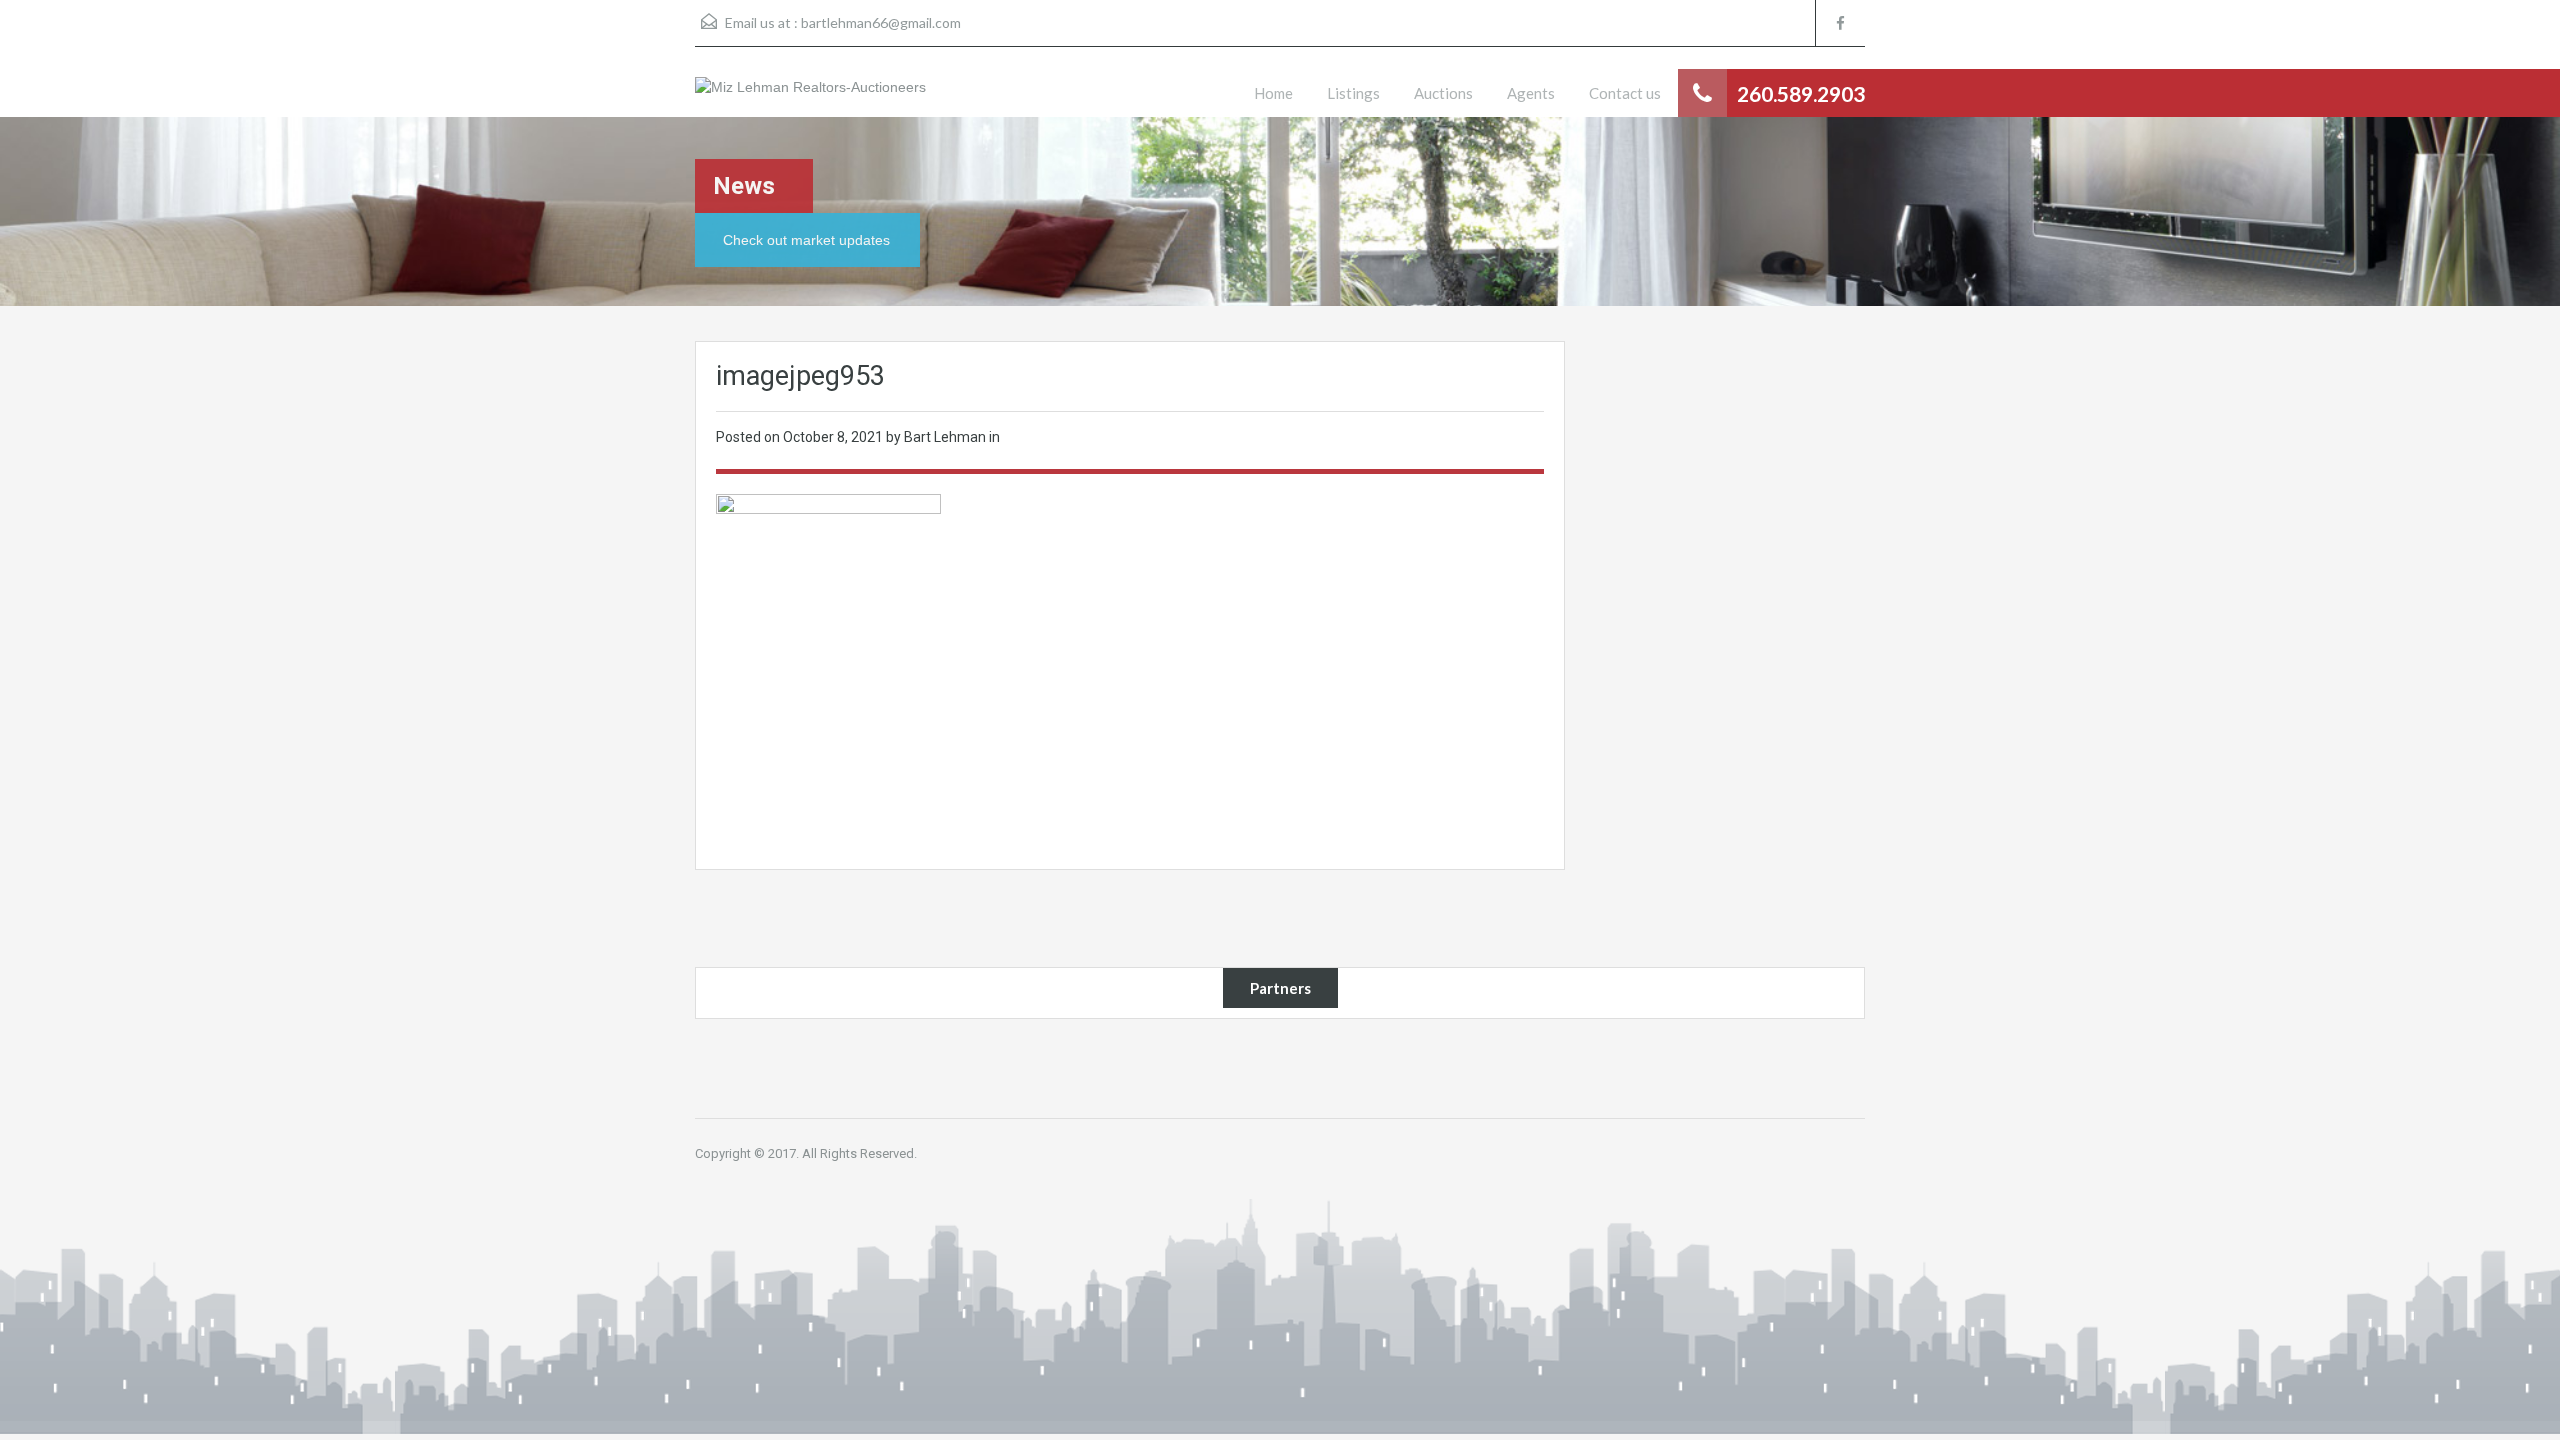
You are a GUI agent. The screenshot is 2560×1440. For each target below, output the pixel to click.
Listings (1353, 93)
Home (1273, 93)
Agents (1531, 93)
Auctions (1443, 93)
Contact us (1625, 93)
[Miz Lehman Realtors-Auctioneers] (810, 97)
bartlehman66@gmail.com (881, 22)
